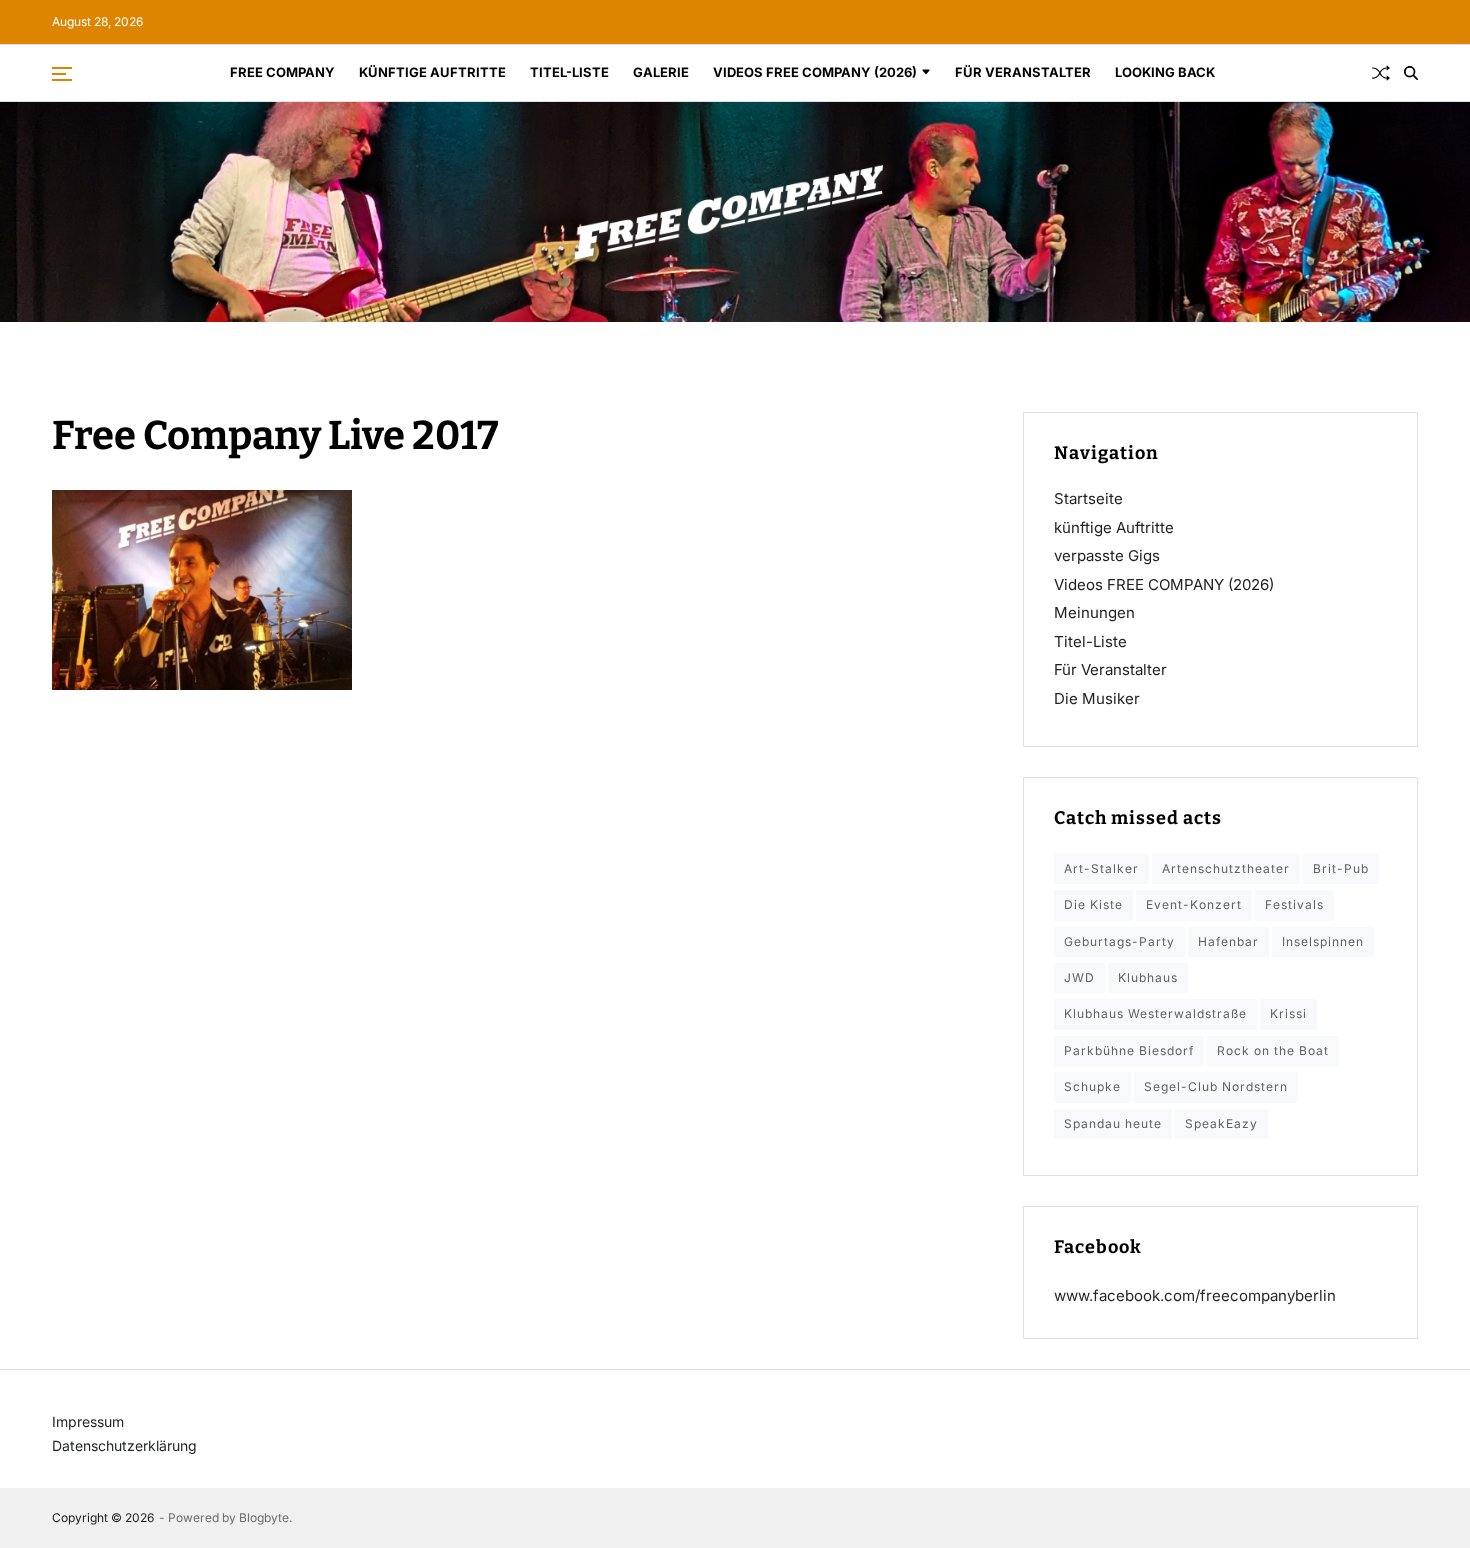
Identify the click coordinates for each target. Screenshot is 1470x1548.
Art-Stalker (1101, 868)
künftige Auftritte (432, 72)
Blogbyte (264, 1517)
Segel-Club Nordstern (1216, 1086)
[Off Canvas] (62, 74)
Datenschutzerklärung (124, 1445)
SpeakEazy (1221, 1123)
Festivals (1294, 904)
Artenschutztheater (1226, 868)
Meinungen (1094, 612)
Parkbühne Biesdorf (1129, 1050)
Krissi (1288, 1013)
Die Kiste (1093, 904)
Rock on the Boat (1273, 1050)
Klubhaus (1148, 977)
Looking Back (1165, 72)
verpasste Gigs (1107, 555)
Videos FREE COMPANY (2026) (815, 72)
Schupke (1092, 1086)
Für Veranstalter (1110, 669)
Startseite (1088, 498)
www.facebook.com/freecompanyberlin (1195, 1295)
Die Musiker (1097, 698)
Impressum (88, 1421)
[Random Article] (1381, 73)
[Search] (1411, 73)
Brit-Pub (1341, 868)
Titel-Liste (569, 72)
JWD (1079, 977)
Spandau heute (1113, 1123)
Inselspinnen (1323, 941)
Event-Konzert (1194, 904)
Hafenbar (1228, 941)
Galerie (661, 72)
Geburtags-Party (1119, 941)
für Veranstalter (1023, 72)
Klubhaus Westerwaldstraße (1155, 1013)
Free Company (282, 72)
